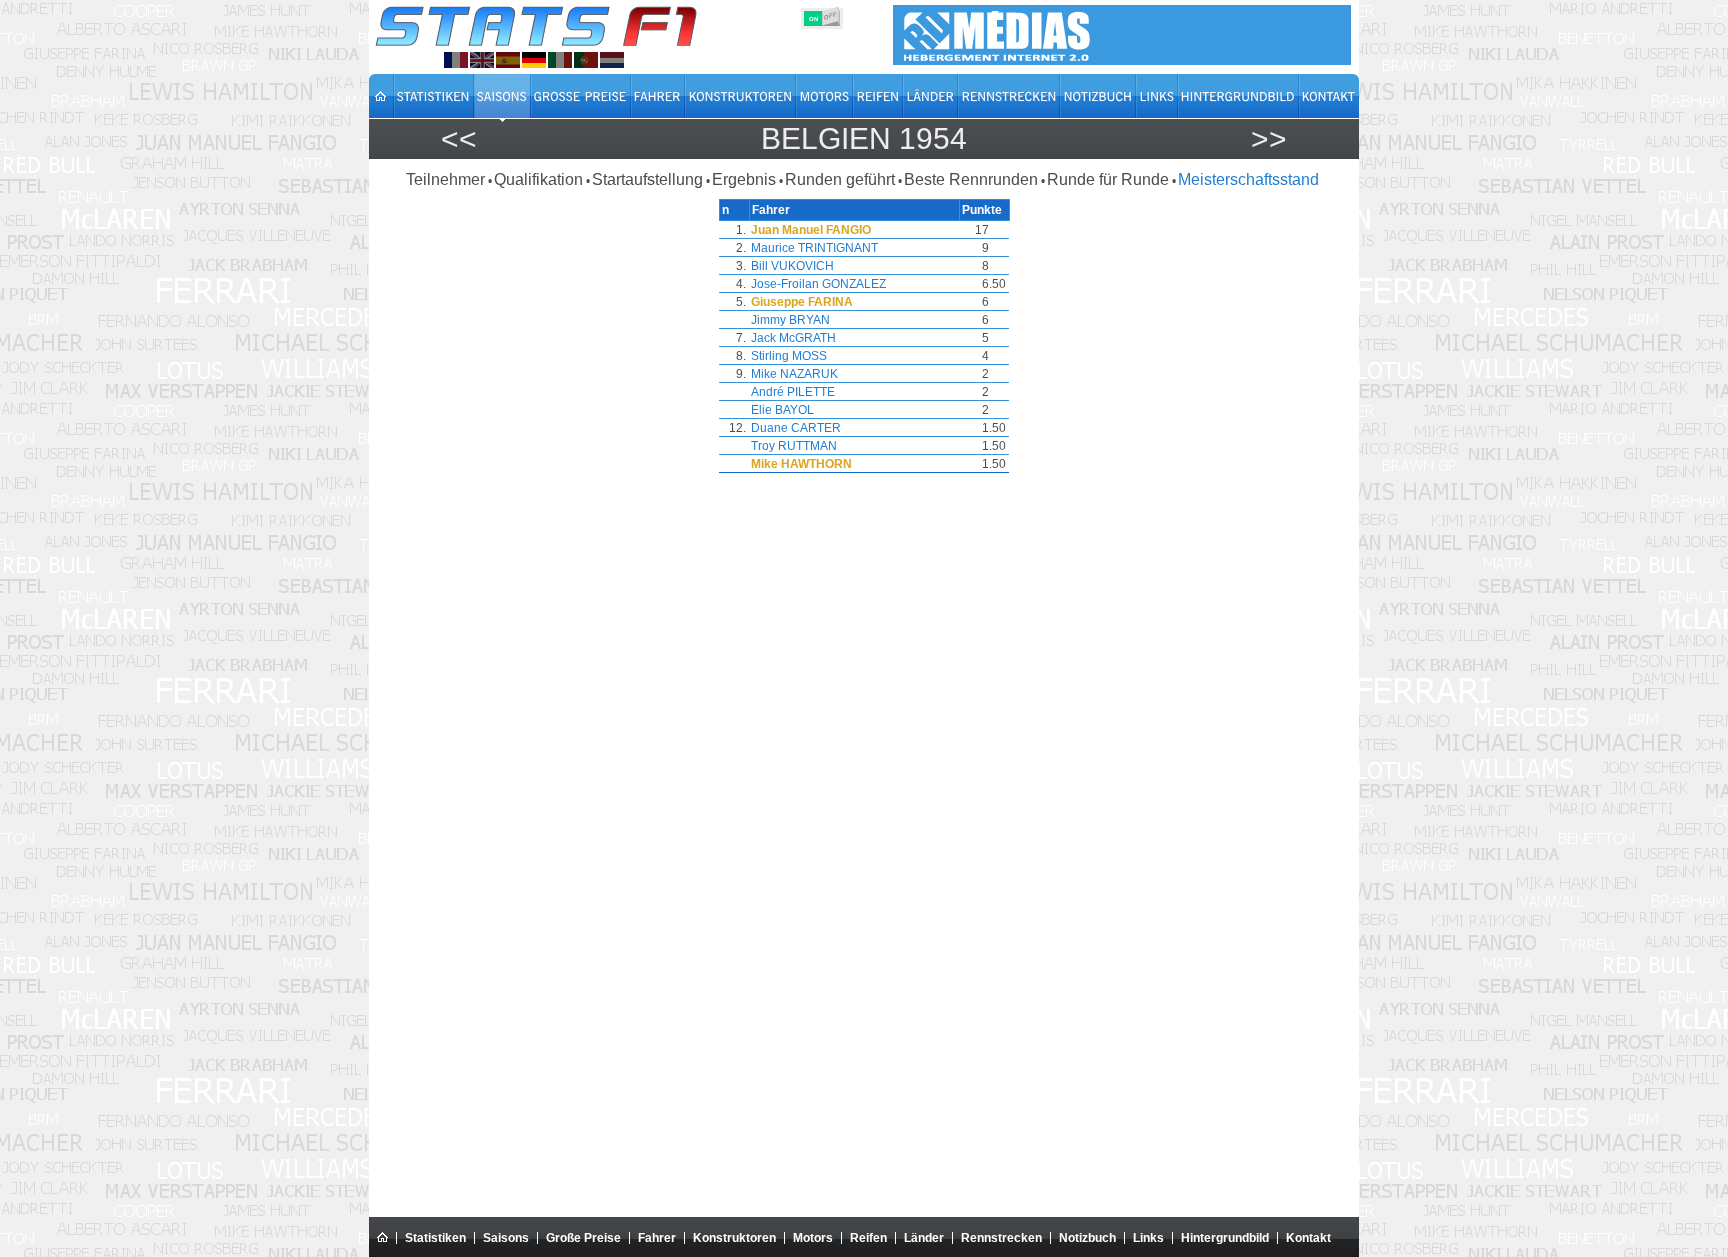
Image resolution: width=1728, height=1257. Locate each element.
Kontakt (1308, 1238)
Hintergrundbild (1225, 1238)
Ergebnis (744, 179)
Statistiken (435, 1238)
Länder (924, 1238)
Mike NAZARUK (794, 374)
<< (459, 138)
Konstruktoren (734, 1238)
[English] (482, 60)
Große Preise (583, 1238)
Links (1148, 1238)
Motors (813, 1238)
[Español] (508, 60)
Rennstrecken (1001, 1238)
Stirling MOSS (789, 356)
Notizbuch (1087, 1238)
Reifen (868, 1238)
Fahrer (657, 1238)
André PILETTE (793, 392)
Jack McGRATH (793, 338)
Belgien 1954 (864, 138)
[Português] (586, 60)
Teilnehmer (445, 179)
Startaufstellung (647, 179)
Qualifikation (538, 179)
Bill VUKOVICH (792, 266)
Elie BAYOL (782, 410)
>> (1269, 138)
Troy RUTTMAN (794, 446)
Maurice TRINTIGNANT (814, 248)
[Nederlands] (612, 60)
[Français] (456, 60)
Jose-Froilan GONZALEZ (818, 284)
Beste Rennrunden (971, 179)
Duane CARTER (796, 428)
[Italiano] (560, 60)
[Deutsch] (534, 60)
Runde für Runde (1108, 179)
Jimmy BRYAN (790, 320)
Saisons (506, 1238)
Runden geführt (840, 179)
